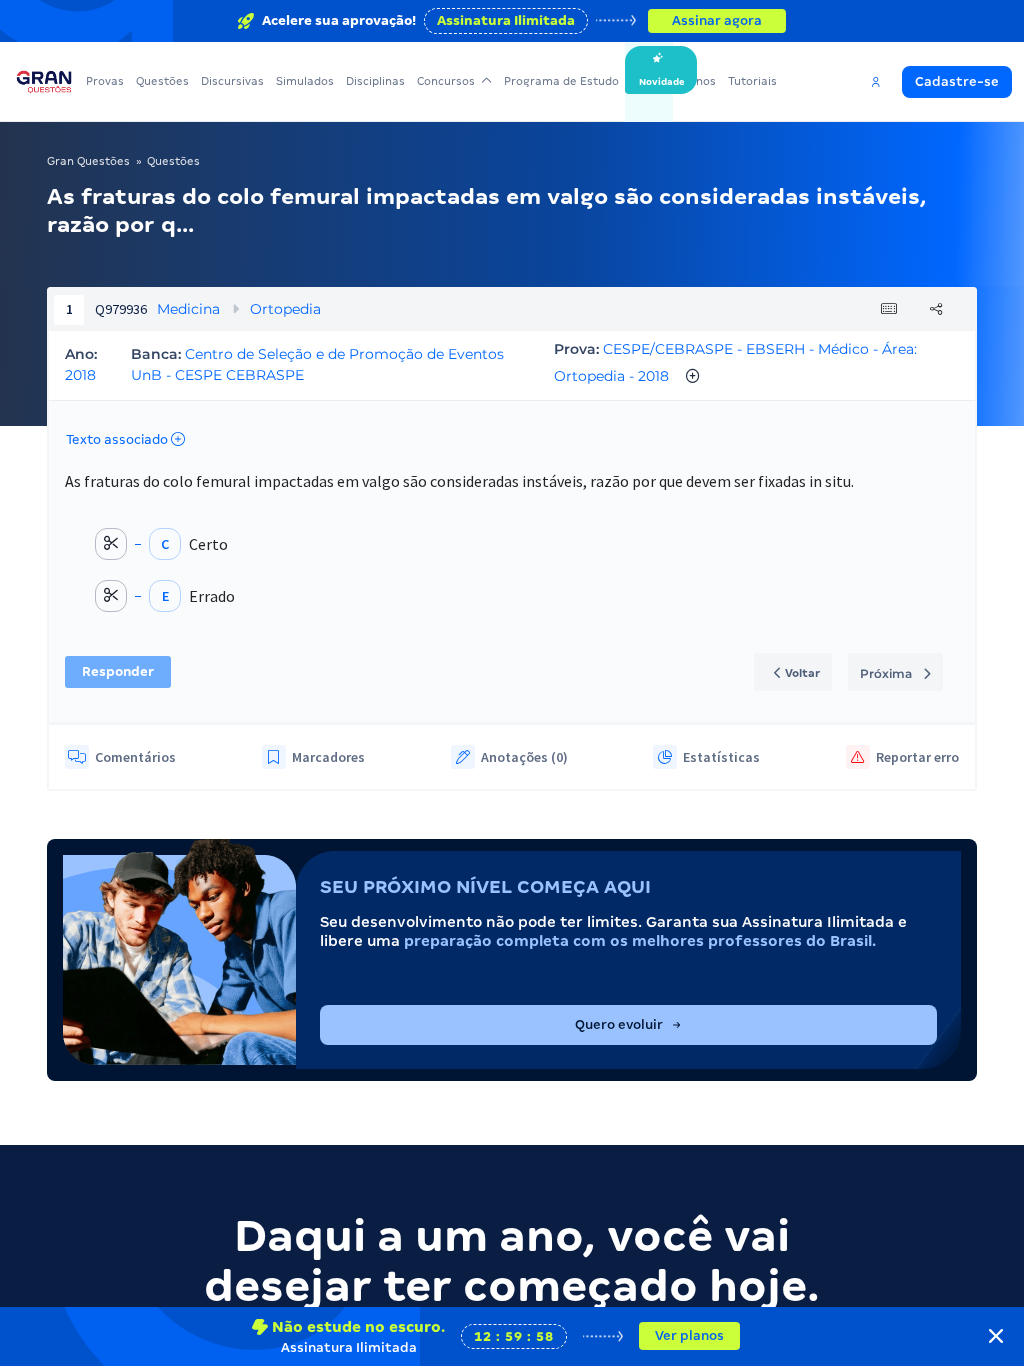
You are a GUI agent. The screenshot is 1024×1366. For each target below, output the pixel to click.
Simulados (305, 81)
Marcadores (328, 757)
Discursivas (232, 81)
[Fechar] (996, 1336)
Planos (697, 81)
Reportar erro (917, 757)
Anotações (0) (524, 757)
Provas (105, 81)
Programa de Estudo (561, 81)
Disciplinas (375, 81)
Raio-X (649, 81)
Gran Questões (88, 161)
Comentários (135, 757)
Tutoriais (752, 81)
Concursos (446, 81)
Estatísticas (721, 757)
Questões (162, 81)
